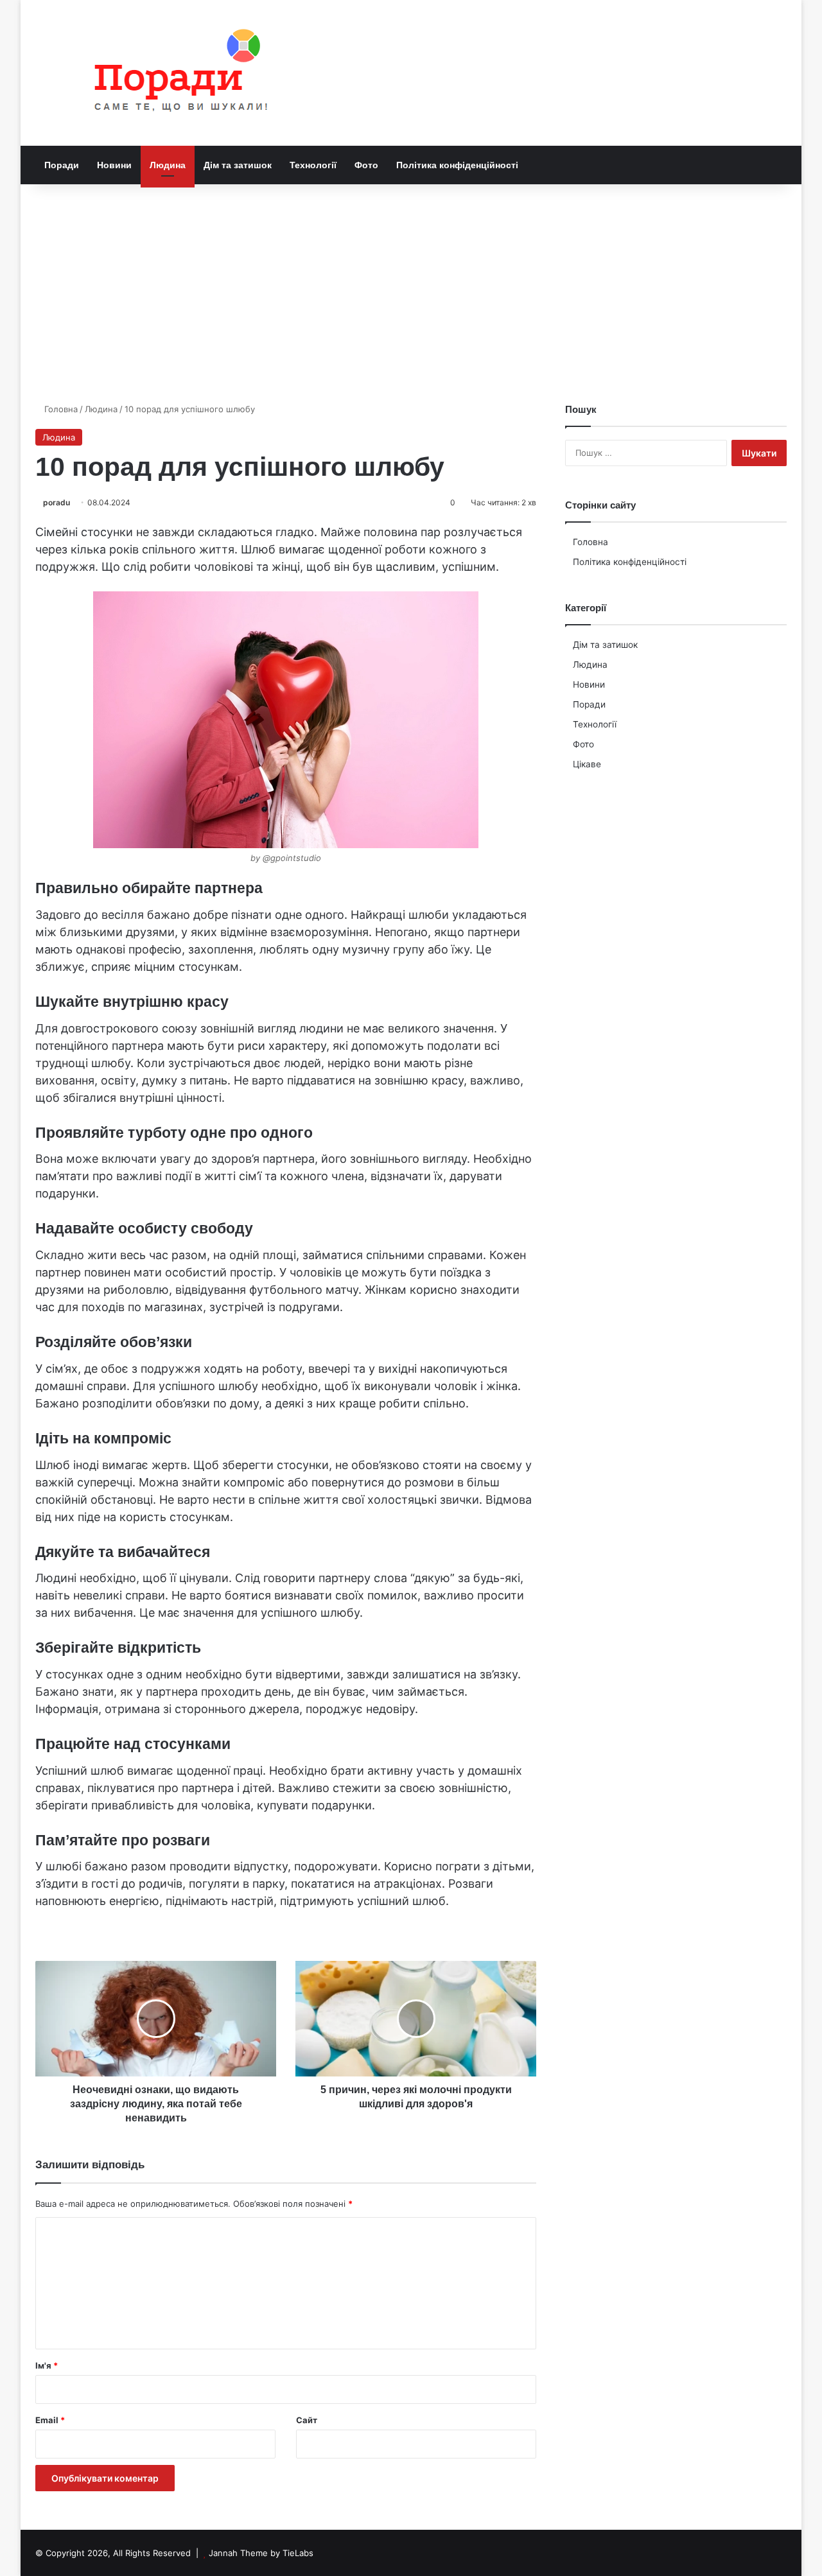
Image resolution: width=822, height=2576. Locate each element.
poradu (57, 502)
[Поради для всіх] (175, 73)
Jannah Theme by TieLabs (261, 2553)
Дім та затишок (238, 165)
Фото (366, 165)
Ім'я (47, 2365)
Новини (114, 165)
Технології (313, 165)
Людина (168, 165)
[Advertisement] (411, 293)
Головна (60, 409)
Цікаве (587, 764)
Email (50, 2420)
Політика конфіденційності (457, 165)
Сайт (307, 2420)
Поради (62, 165)
